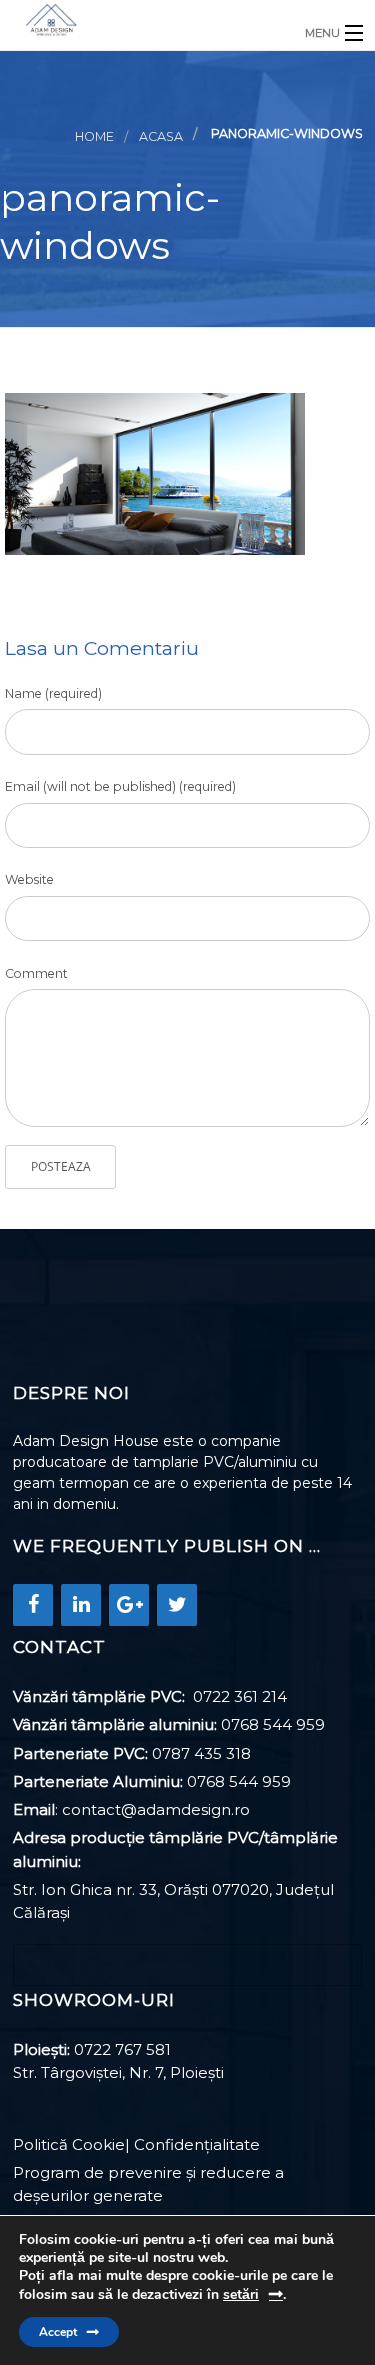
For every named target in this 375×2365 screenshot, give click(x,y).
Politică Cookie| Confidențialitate (136, 2144)
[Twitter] (177, 1605)
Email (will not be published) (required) (120, 786)
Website (29, 879)
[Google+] (129, 1605)
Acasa (161, 136)
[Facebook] (33, 1605)
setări (241, 2294)
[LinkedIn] (81, 1605)
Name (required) (53, 693)
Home (94, 136)
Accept (58, 2332)
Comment (36, 973)
